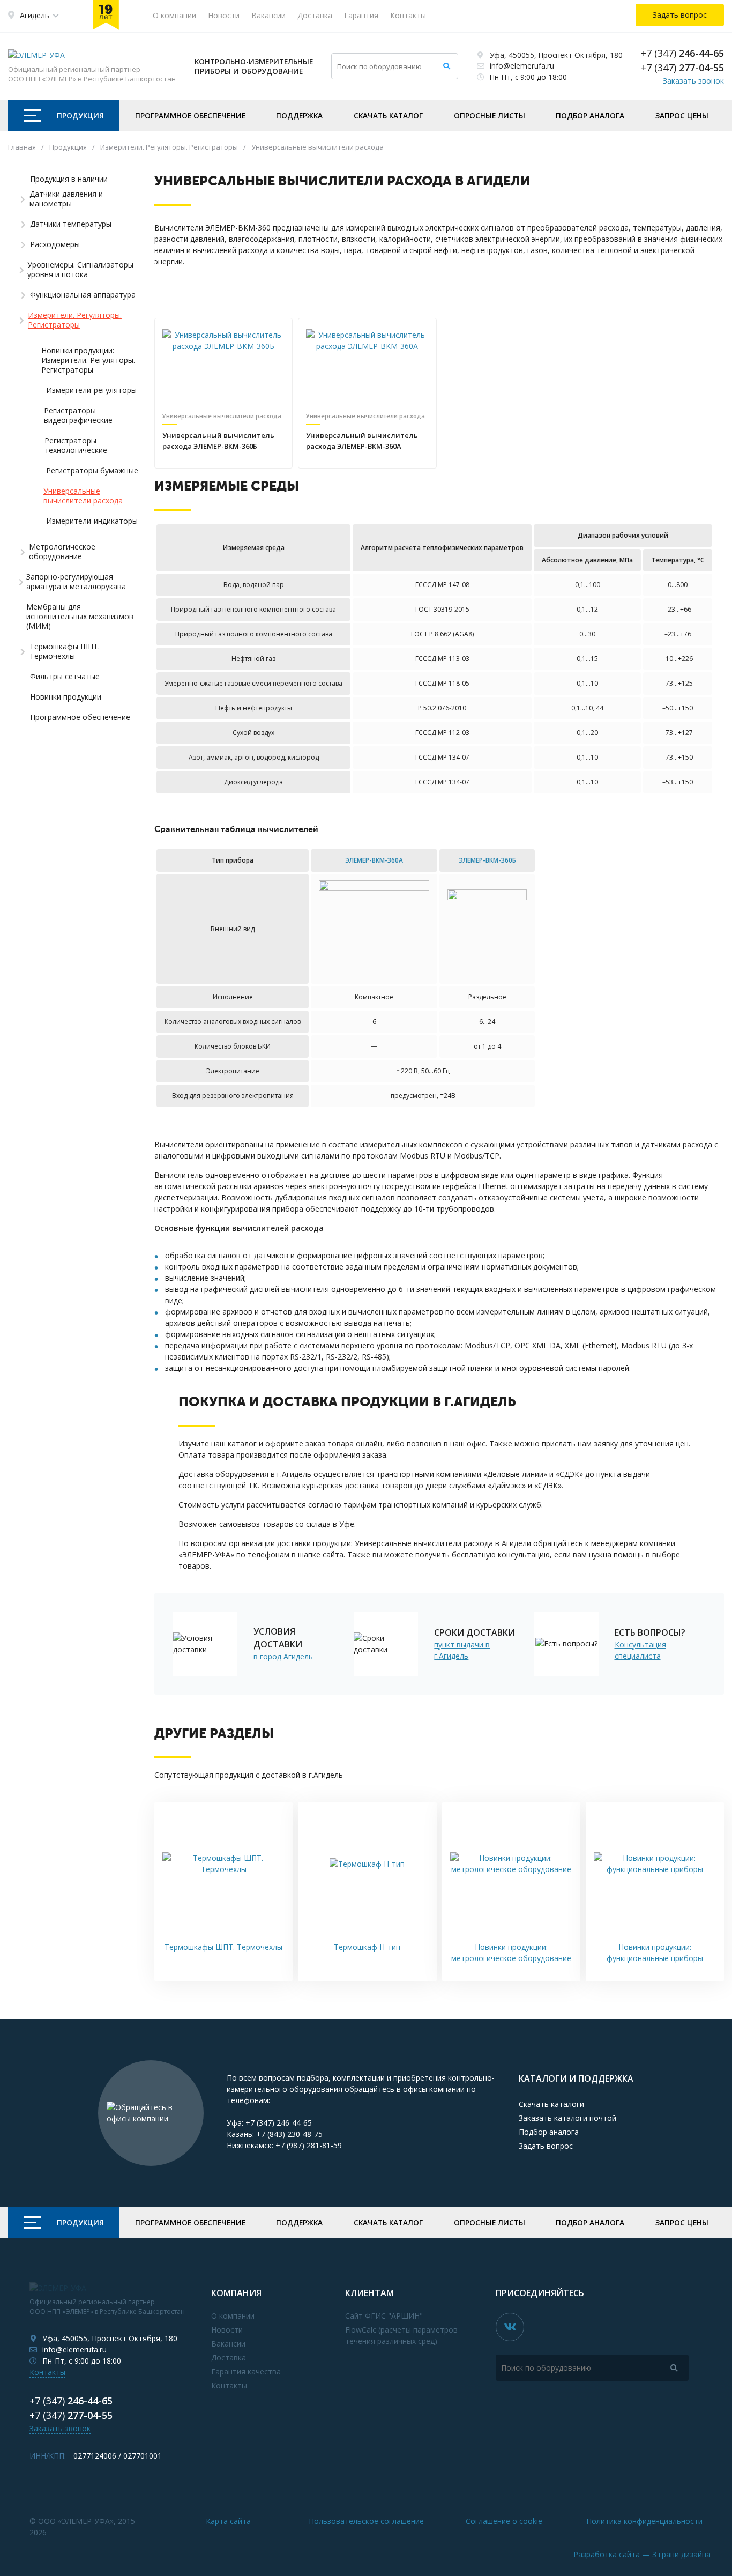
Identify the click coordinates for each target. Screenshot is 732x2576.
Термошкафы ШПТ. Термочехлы (65, 651)
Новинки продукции (66, 697)
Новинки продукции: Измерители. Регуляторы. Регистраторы (88, 360)
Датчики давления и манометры (66, 199)
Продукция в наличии (69, 179)
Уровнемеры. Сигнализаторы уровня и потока (80, 270)
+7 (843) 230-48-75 (289, 2134)
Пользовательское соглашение (366, 2521)
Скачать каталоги (551, 2104)
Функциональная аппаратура (83, 295)
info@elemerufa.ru (522, 66)
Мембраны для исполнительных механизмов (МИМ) (80, 617)
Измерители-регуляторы (91, 390)
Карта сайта (228, 2521)
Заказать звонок (693, 81)
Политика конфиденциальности (644, 2521)
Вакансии (268, 15)
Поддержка (299, 116)
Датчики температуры (71, 224)
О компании (174, 15)
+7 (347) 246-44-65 (279, 2123)
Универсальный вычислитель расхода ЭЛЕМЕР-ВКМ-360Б (218, 441)
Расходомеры (55, 244)
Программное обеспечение (190, 116)
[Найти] (447, 66)
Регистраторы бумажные (92, 471)
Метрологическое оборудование (62, 552)
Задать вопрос (546, 2146)
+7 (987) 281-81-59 (309, 2145)
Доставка (315, 15)
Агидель (35, 15)
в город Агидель (283, 1656)
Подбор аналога (590, 116)
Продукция (80, 116)
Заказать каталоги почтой (567, 2118)
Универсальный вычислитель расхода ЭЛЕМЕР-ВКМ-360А (362, 441)
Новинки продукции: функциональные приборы (655, 1953)
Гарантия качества (246, 2371)
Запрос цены (682, 116)
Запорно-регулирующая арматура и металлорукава (76, 582)
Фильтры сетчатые (65, 677)
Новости (224, 15)
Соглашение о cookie (504, 2521)
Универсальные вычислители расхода (83, 496)
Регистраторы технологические (76, 446)
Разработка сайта (642, 2554)
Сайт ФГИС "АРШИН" (384, 2316)
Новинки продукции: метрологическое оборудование (511, 1953)
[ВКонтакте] (510, 2327)
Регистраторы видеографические (78, 415)
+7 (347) (682, 53)
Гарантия (361, 15)
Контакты (408, 15)
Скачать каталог (388, 116)
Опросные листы (490, 116)
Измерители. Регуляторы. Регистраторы (75, 320)
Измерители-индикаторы (92, 521)
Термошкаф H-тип (367, 1947)
